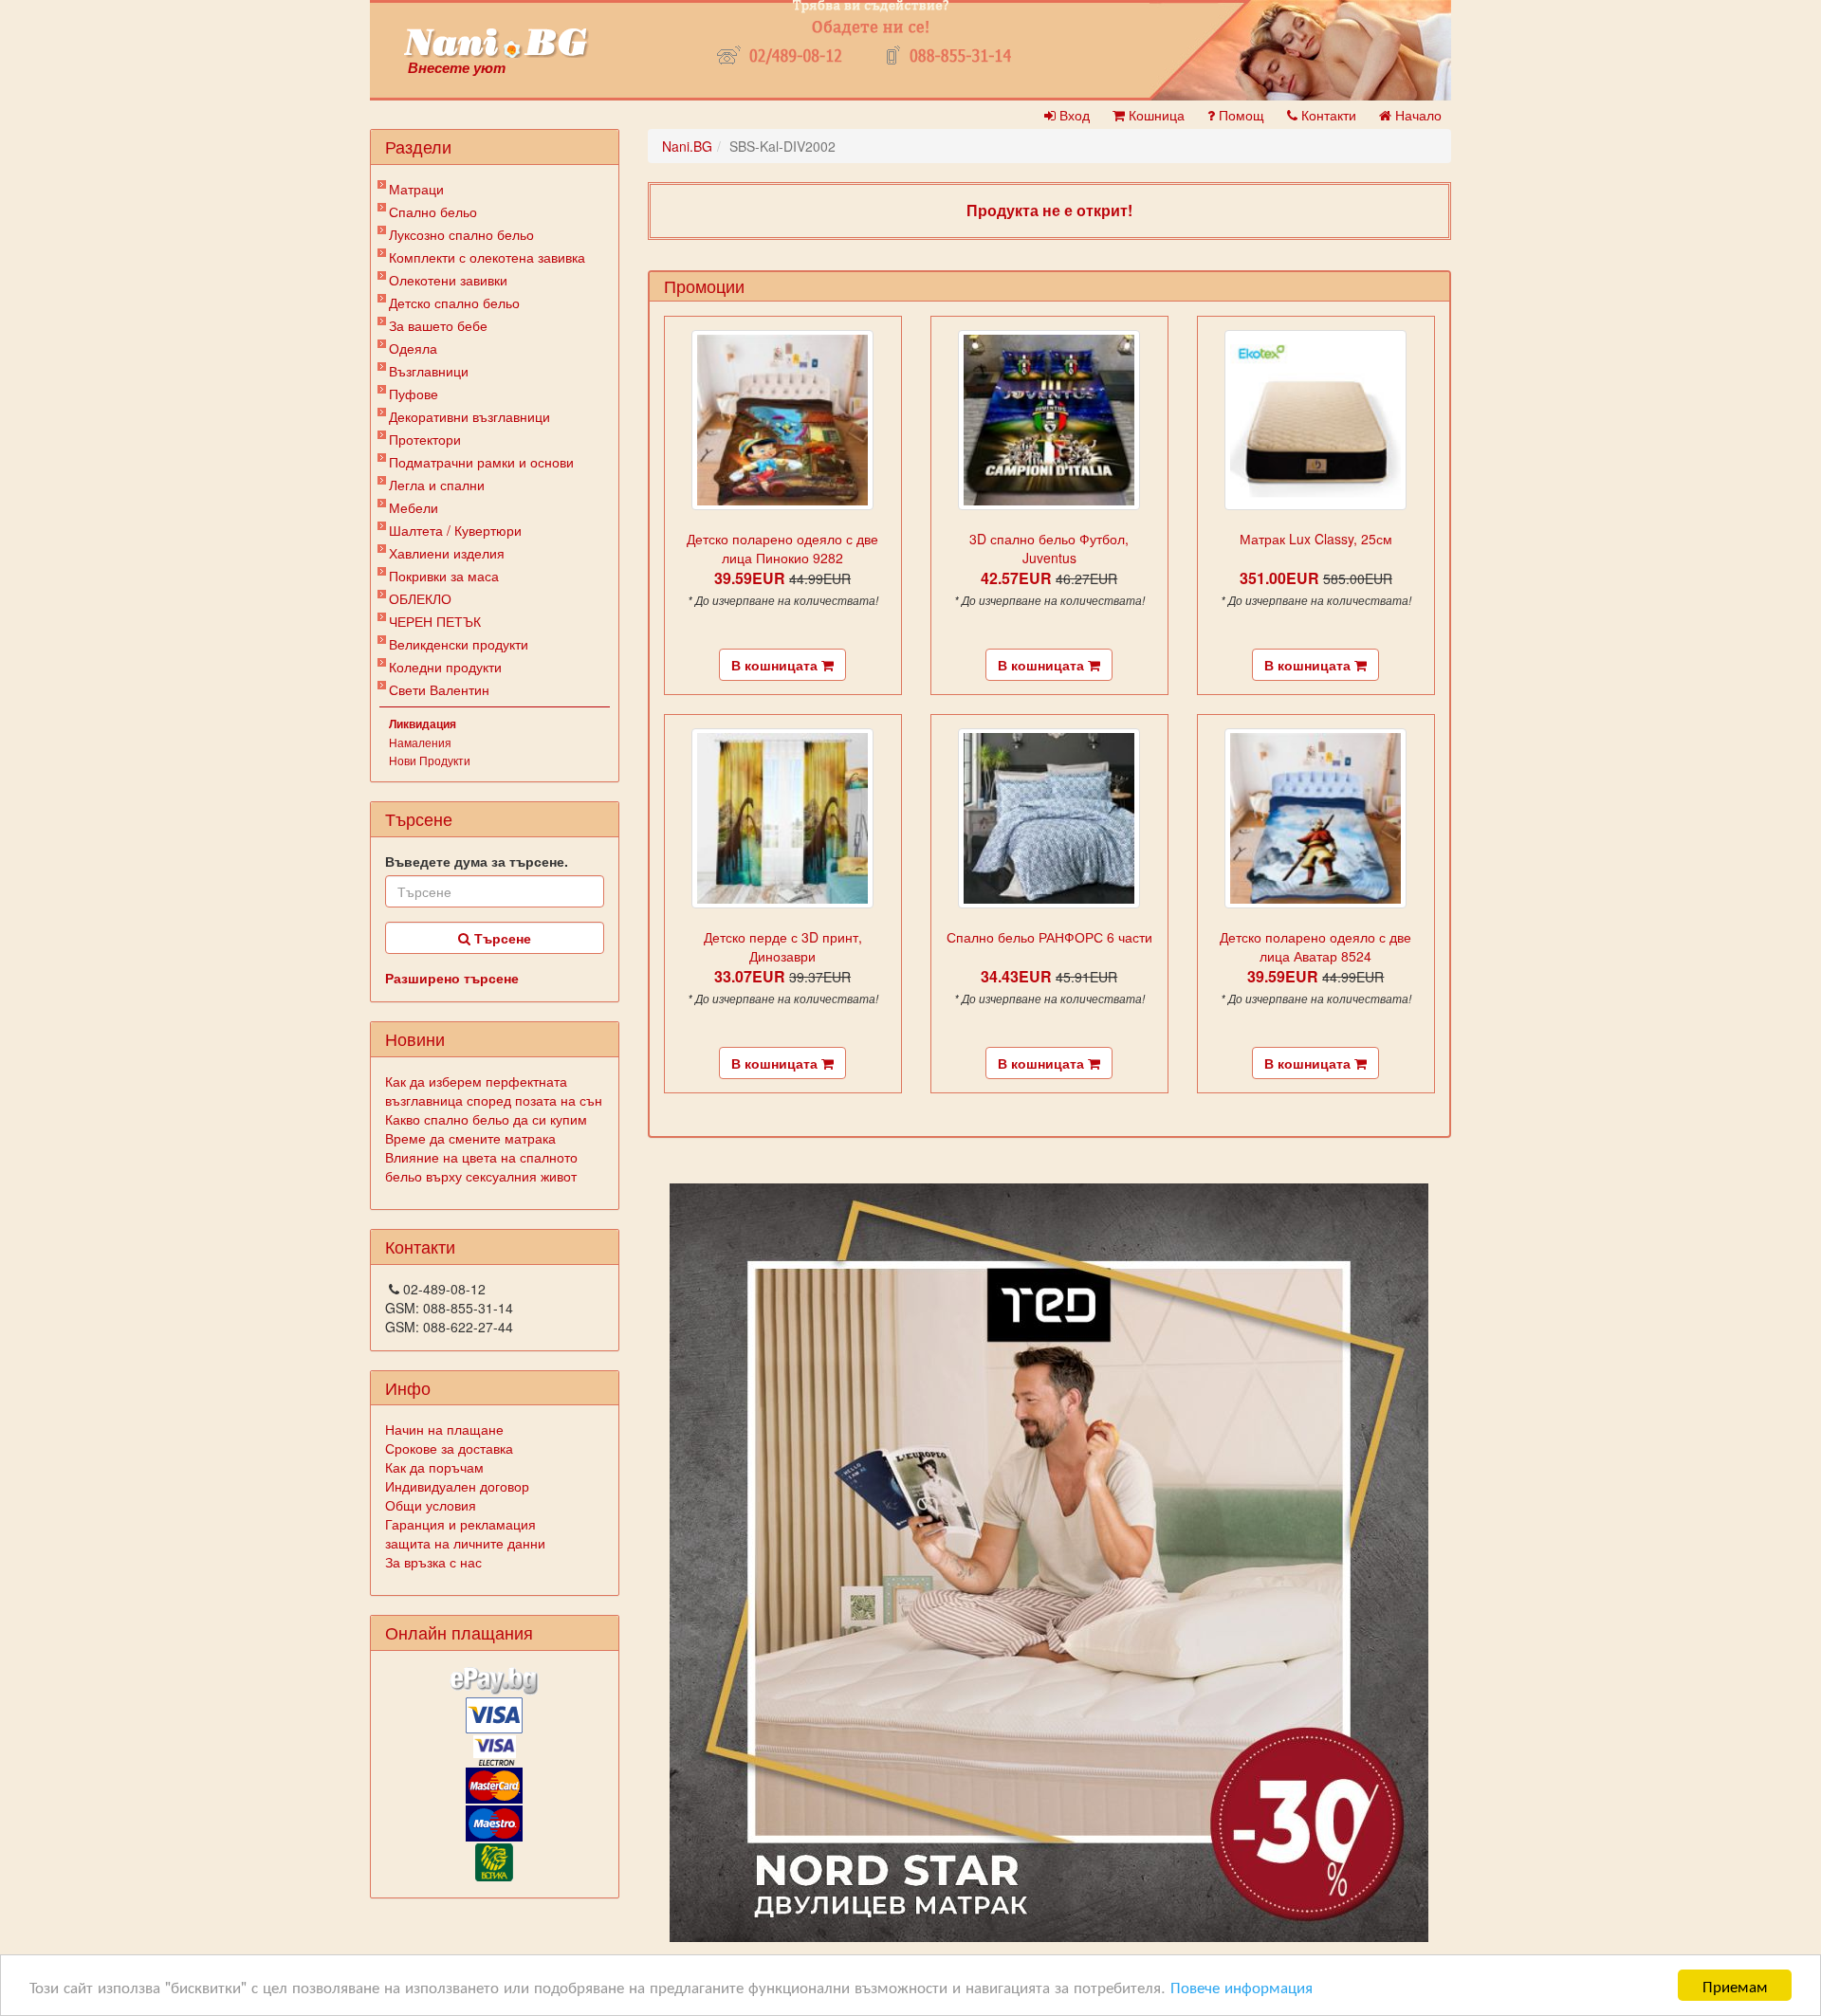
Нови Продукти (430, 760)
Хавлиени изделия (447, 553)
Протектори (425, 439)
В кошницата (776, 665)
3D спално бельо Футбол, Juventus (1049, 548)
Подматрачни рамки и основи (481, 462)
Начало (1416, 115)
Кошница (1155, 115)
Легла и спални (437, 485)
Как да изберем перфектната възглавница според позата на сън (494, 1090)
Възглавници (429, 371)
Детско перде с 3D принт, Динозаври (783, 946)
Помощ (1240, 115)
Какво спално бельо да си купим (486, 1119)
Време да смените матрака (470, 1138)
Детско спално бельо (454, 302)
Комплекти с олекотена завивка (487, 257)
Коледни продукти (445, 667)
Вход (1073, 115)
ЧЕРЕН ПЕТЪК (435, 621)
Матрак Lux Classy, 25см (1316, 539)
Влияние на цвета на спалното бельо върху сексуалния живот (481, 1166)
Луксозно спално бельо (461, 234)
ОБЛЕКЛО (420, 598)
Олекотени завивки (448, 280)
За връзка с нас (433, 1562)
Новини (415, 1038)
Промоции (704, 285)
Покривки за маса (444, 576)
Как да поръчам (434, 1467)
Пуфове (414, 394)
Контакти (1327, 115)
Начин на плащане (444, 1429)
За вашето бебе (438, 325)
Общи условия (431, 1505)
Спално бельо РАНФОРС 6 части (1049, 937)
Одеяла (413, 348)
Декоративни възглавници (469, 416)
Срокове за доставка (449, 1448)
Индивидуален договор (457, 1486)
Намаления (420, 742)
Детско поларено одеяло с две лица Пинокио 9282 (782, 548)
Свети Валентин (439, 689)
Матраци (416, 189)
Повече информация (1242, 1986)
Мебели (414, 507)
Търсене (501, 938)
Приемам (1735, 1985)
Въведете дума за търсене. (477, 861)
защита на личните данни (465, 1543)
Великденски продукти (459, 644)
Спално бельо (433, 211)
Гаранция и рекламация (460, 1524)
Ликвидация (423, 724)
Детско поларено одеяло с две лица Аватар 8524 (1315, 946)
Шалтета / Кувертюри (455, 530)
